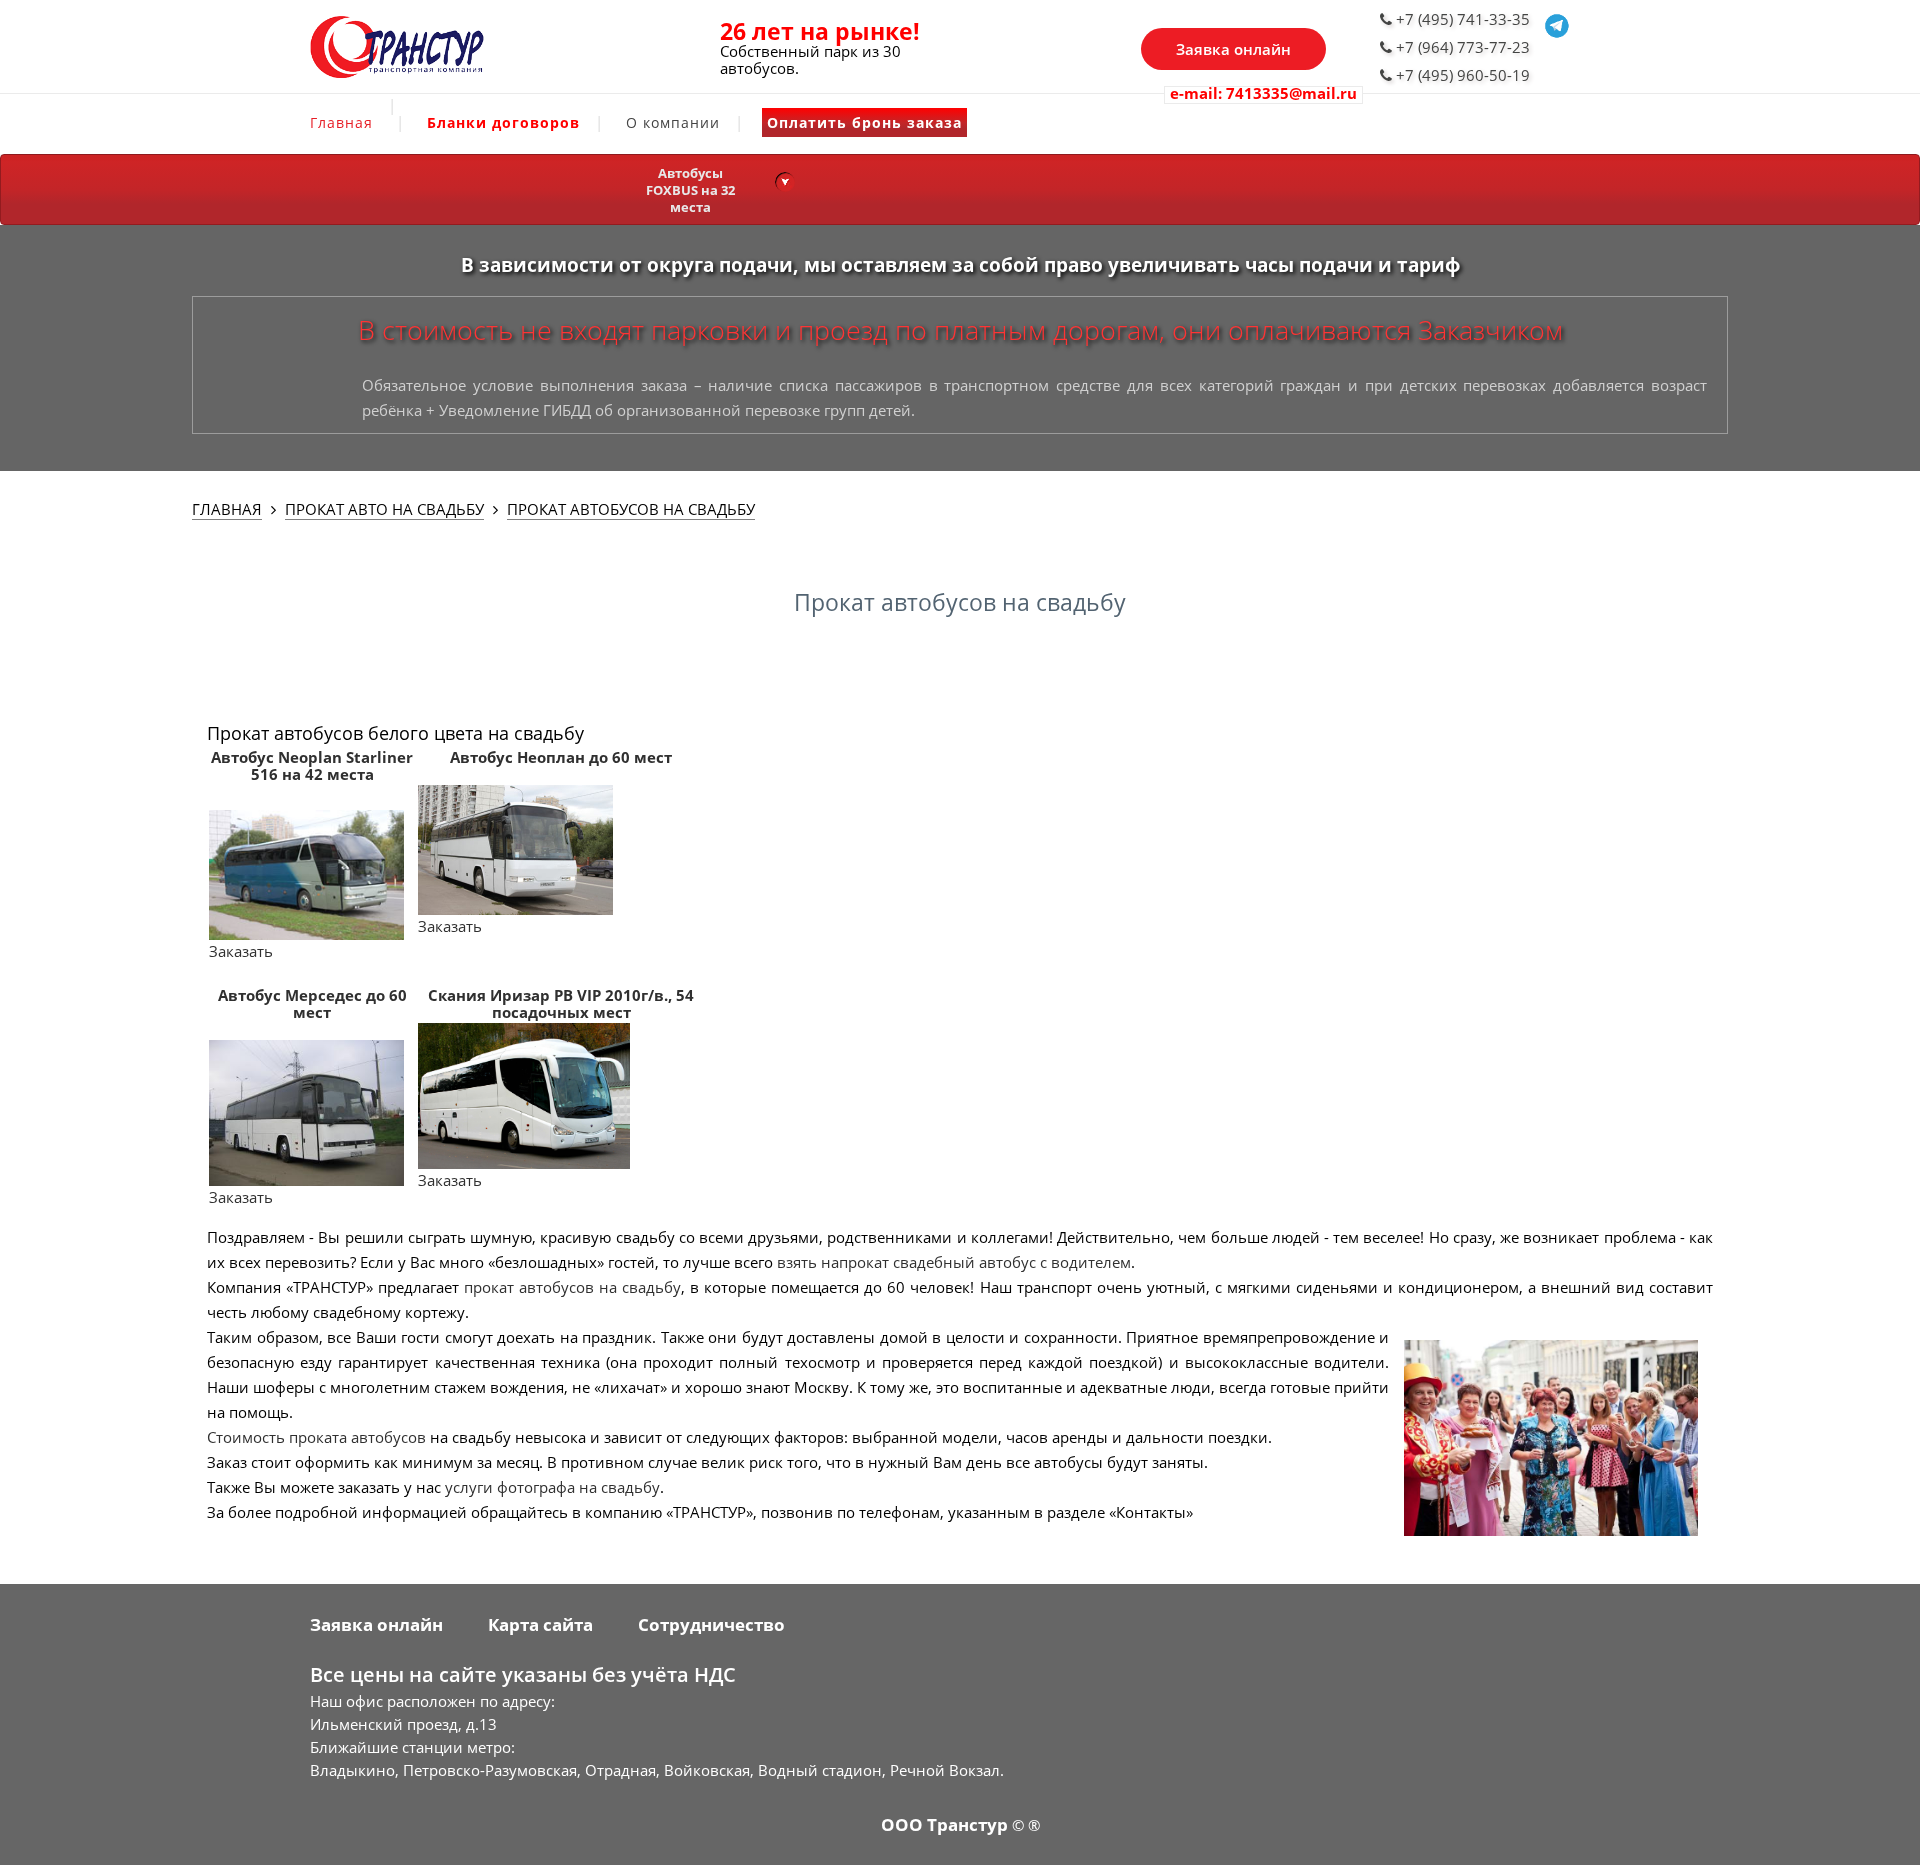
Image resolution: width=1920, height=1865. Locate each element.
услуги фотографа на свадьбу (552, 1487)
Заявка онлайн (1233, 49)
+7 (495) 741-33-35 (1461, 19)
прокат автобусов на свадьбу (572, 1287)
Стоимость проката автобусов (316, 1437)
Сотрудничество (711, 1624)
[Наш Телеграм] (1557, 33)
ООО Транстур (944, 1824)
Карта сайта (540, 1624)
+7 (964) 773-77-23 (1461, 47)
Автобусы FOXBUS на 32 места (690, 190)
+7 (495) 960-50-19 (1461, 75)
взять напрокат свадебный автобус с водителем (954, 1262)
